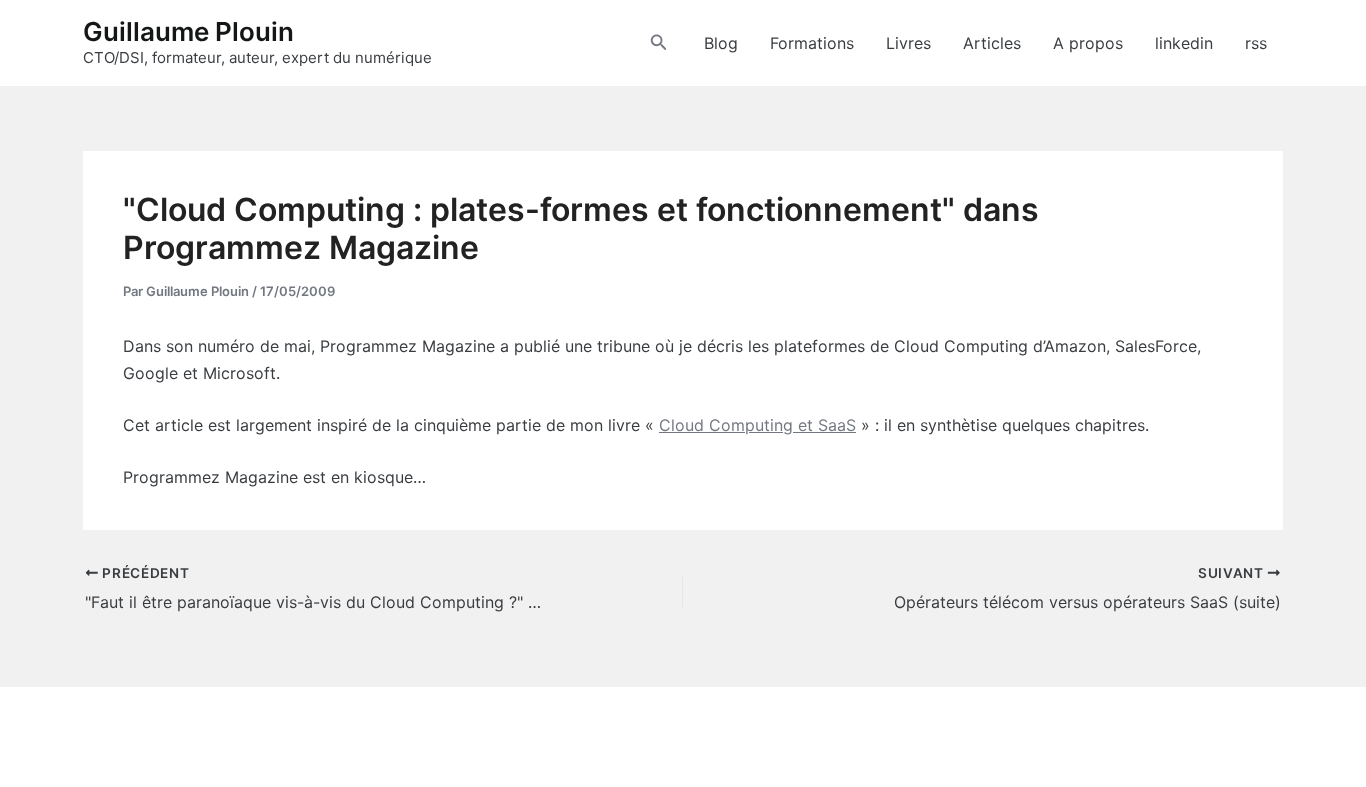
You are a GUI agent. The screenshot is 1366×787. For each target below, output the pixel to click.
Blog (721, 43)
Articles (992, 43)
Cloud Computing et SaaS (757, 425)
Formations (812, 43)
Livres (908, 43)
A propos (1088, 43)
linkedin (1184, 43)
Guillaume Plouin (188, 31)
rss (1256, 43)
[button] (659, 42)
